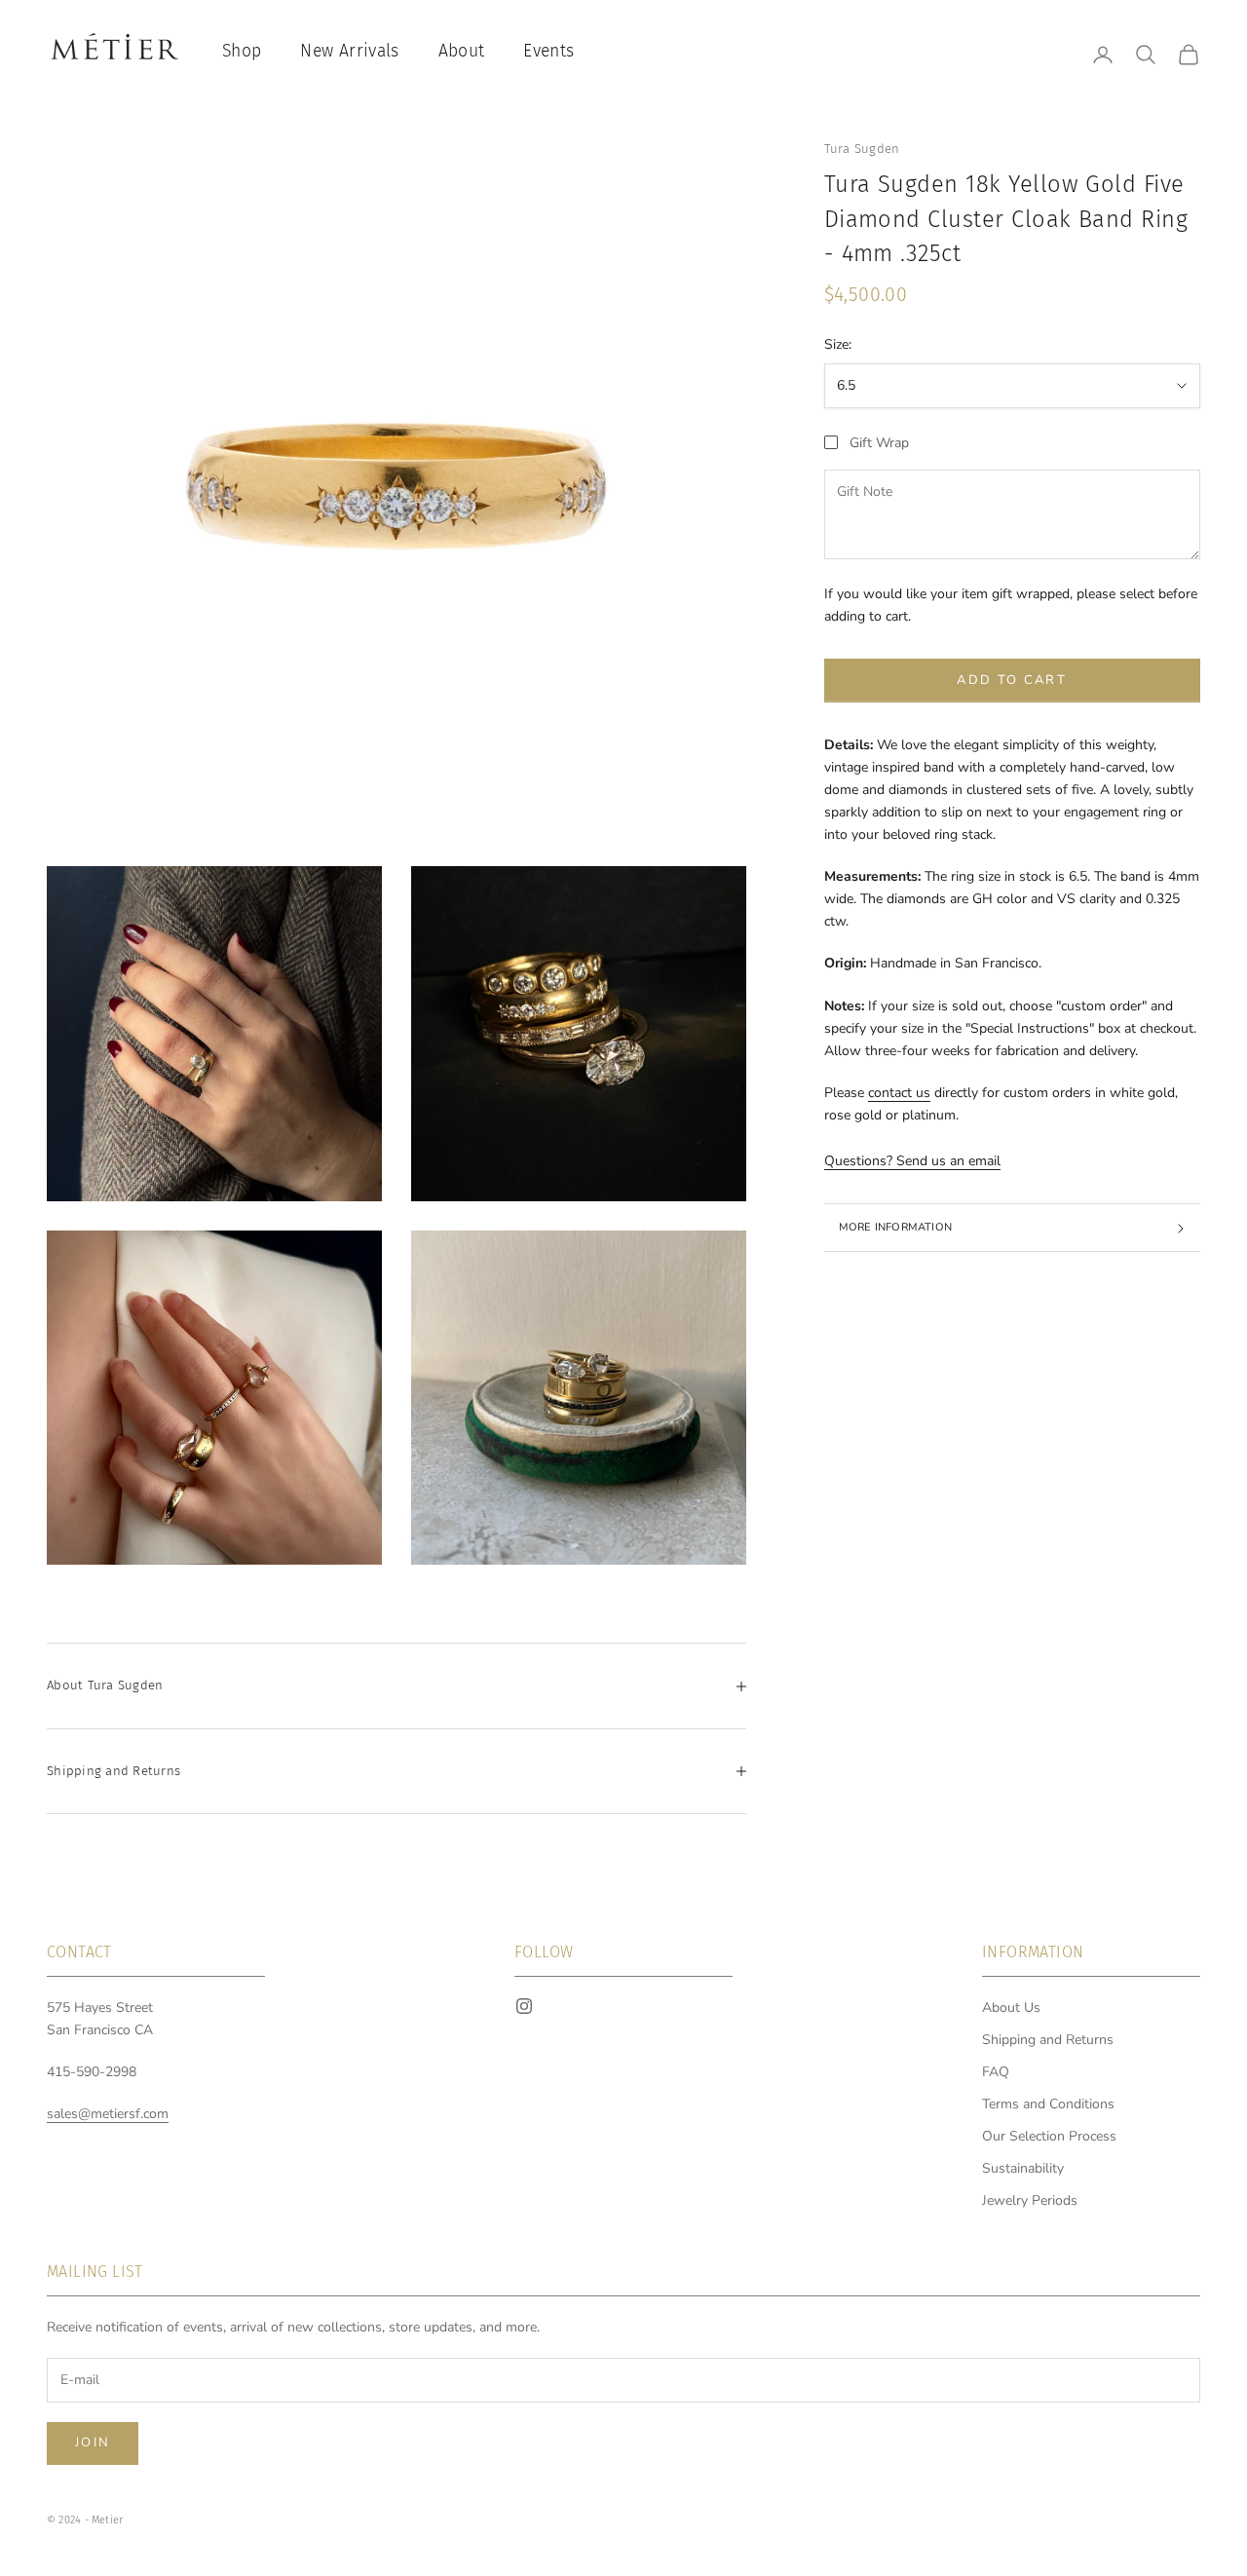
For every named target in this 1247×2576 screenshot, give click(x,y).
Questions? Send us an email (912, 1162)
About (462, 51)
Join (93, 2443)
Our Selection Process (1049, 2136)
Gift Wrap (879, 443)
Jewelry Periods (1030, 2200)
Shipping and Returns (1048, 2040)
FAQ (996, 2072)
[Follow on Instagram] (524, 2006)
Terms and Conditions (1048, 2104)
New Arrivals (349, 51)
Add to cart (1012, 681)
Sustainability (1023, 2168)
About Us (1011, 2008)
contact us (899, 1093)
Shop (242, 51)
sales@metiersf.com (108, 2114)
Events (548, 51)
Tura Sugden (862, 149)
